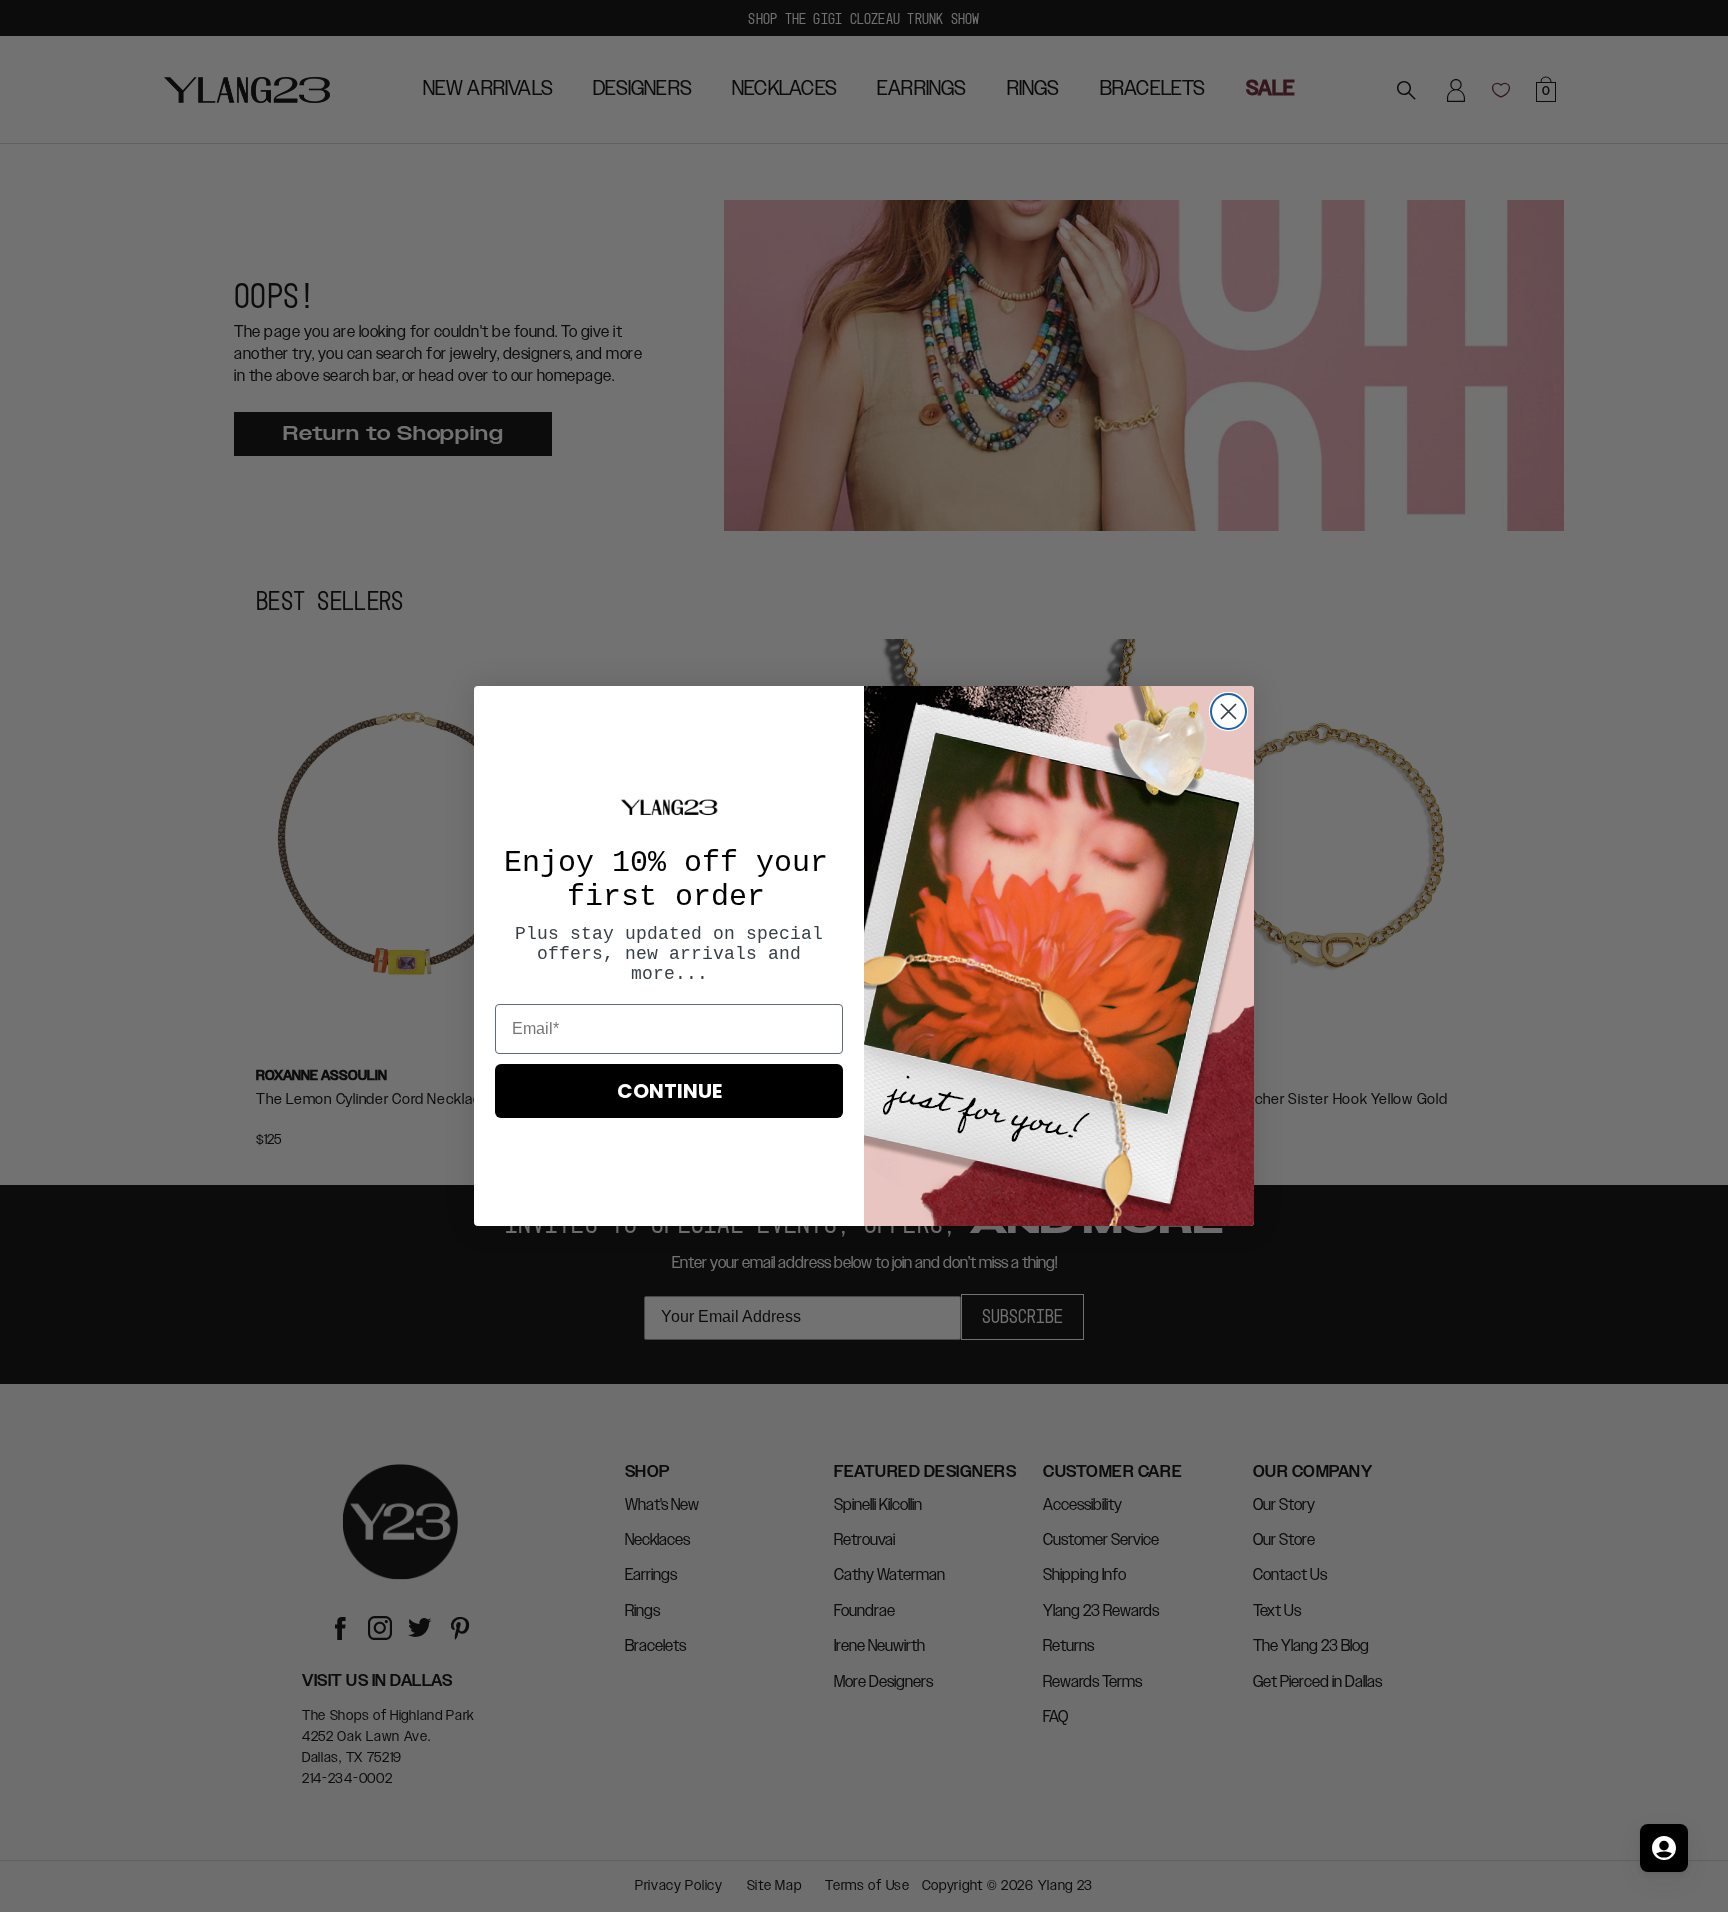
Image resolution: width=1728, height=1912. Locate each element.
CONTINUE (669, 1091)
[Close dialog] (1228, 711)
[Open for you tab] (1664, 1848)
